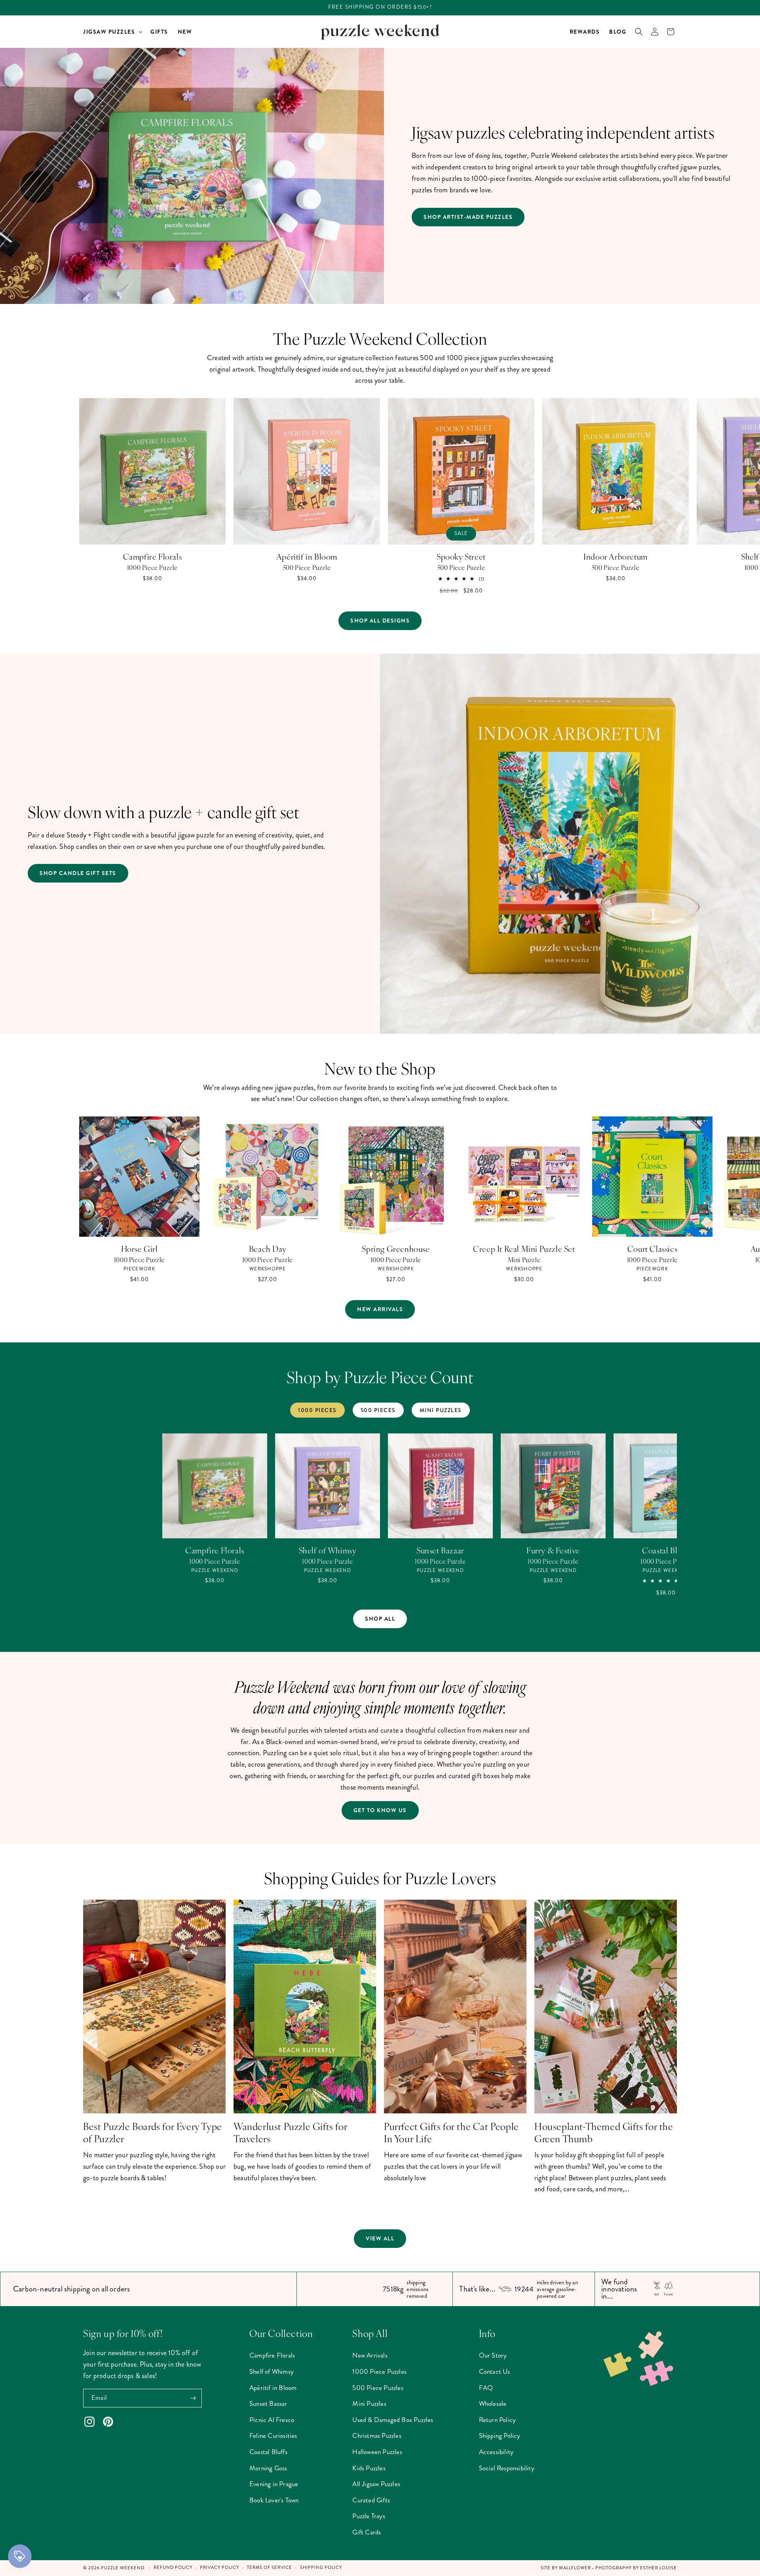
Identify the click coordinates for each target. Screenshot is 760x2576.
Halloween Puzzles (377, 2452)
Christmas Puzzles (377, 2436)
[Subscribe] (193, 2398)
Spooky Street (461, 556)
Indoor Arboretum (616, 556)
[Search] (639, 32)
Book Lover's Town (274, 2500)
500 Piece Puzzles (378, 2388)
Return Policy (498, 2420)
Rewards (585, 32)
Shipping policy (321, 2567)
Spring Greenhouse (396, 1249)
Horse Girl (140, 1249)
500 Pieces (378, 1410)
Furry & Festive (553, 1550)
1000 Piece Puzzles (379, 2371)
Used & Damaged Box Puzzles (393, 2420)
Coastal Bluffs (666, 1550)
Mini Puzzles (441, 1410)
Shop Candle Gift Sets (78, 873)
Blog (618, 32)
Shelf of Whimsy (328, 1550)
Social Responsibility (507, 2468)
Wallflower (575, 2568)
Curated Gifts (371, 2500)
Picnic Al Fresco (272, 2420)
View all (380, 2238)
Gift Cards (367, 2532)
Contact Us (495, 2371)
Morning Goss (268, 2468)
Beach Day (268, 1249)
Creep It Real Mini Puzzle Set (524, 1249)
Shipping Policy (500, 2436)
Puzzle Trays (369, 2516)
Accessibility (496, 2452)
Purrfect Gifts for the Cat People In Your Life (451, 2132)
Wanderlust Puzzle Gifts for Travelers (290, 2132)
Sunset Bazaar (440, 1550)
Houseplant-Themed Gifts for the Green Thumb (604, 2132)
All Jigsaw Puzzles (376, 2484)
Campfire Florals (153, 556)
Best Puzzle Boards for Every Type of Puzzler (153, 2132)
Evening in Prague (274, 2484)
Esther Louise (658, 2568)
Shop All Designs (380, 621)
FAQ (486, 2388)
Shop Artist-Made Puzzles (468, 217)
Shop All (380, 1619)
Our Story (493, 2355)
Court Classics (652, 1249)
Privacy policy (219, 2567)
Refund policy (173, 2567)
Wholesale (493, 2403)
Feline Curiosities (273, 2436)
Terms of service (270, 2567)
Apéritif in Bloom (307, 556)
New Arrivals (380, 1309)
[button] (112, 32)
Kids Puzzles (369, 2468)
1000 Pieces (317, 1410)
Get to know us (380, 1810)
